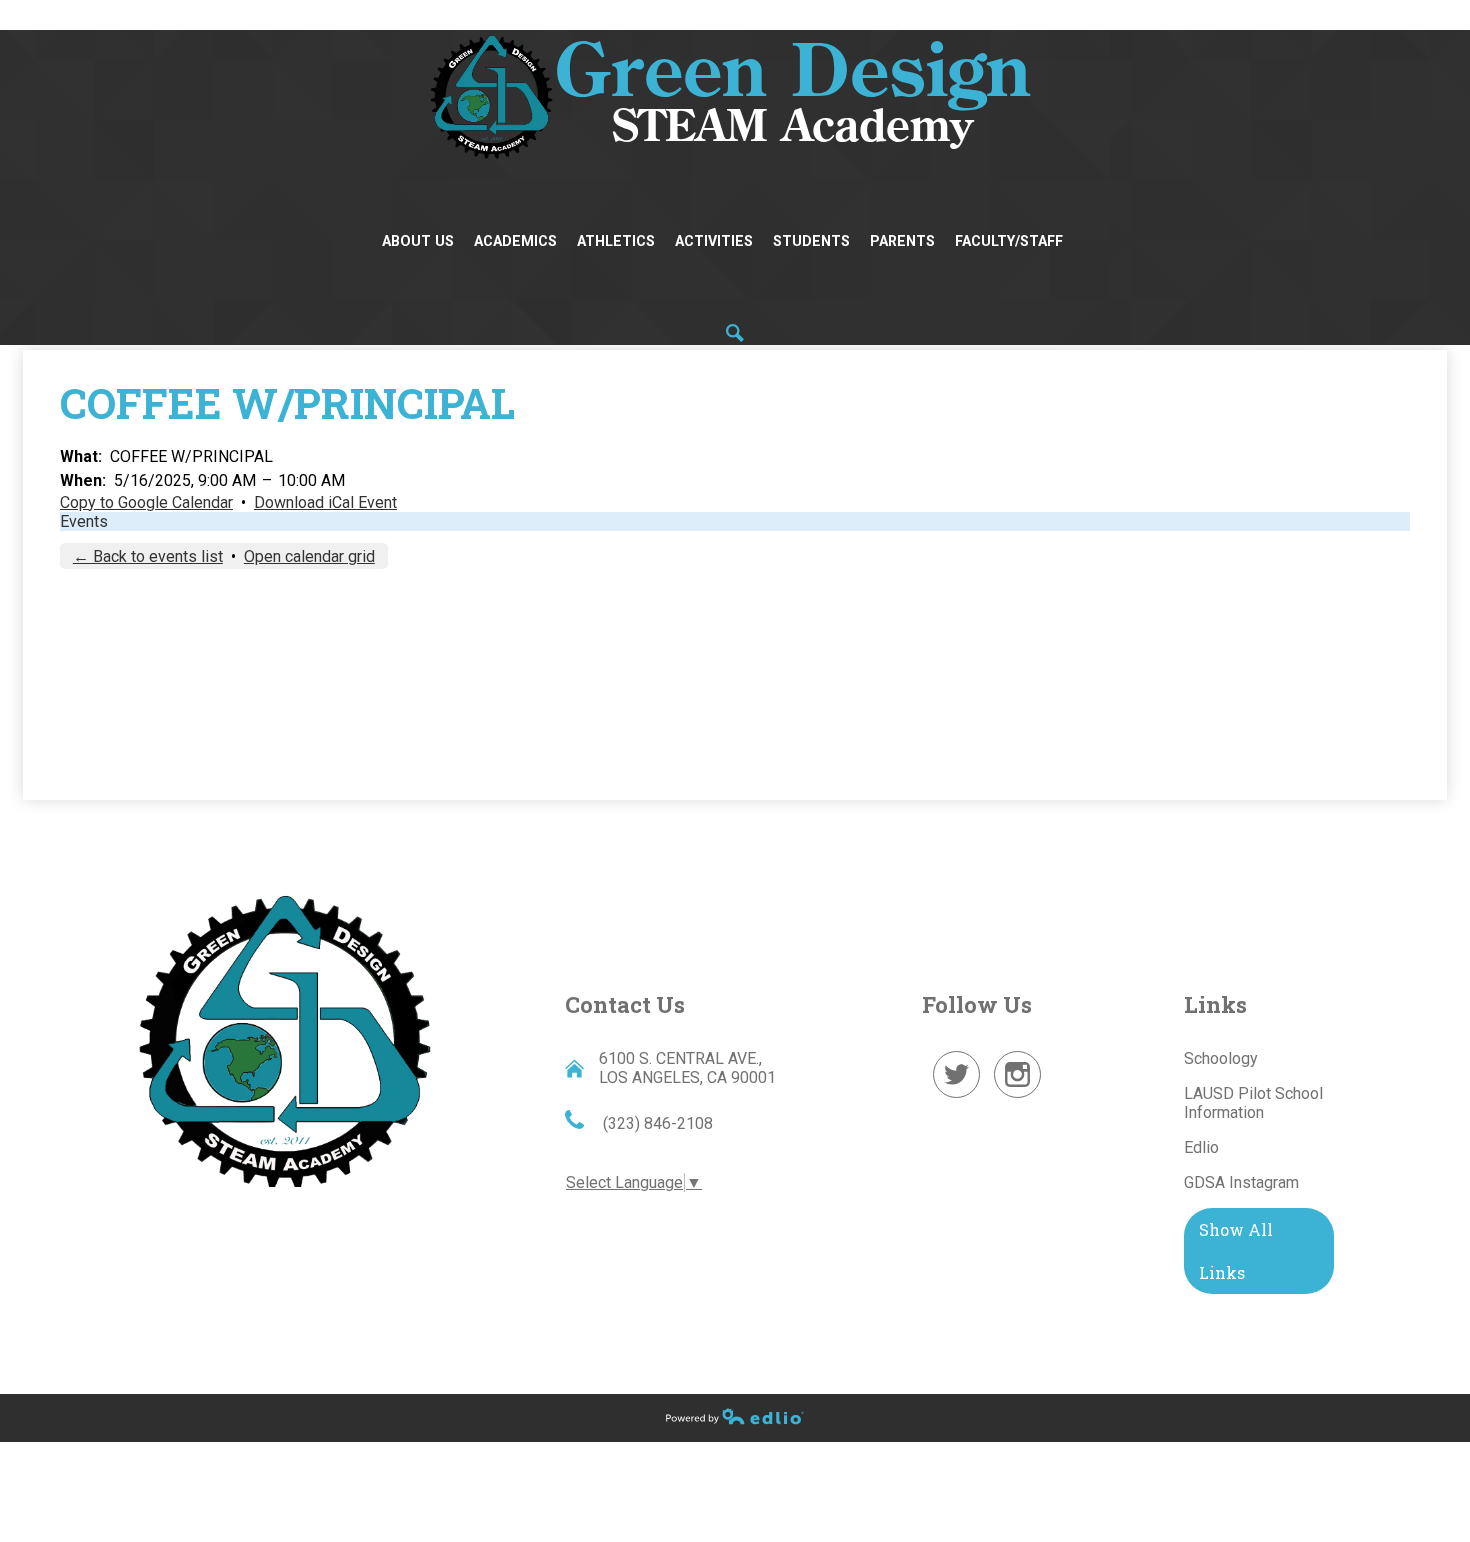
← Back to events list (148, 556)
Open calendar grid (309, 556)
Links (1215, 1004)
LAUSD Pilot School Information (1253, 1103)
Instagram (1018, 1097)
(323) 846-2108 (656, 1123)
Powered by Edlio (735, 1416)
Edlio (1201, 1147)
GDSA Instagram (1241, 1182)
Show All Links (1236, 1251)
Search (735, 333)
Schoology (1221, 1058)
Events (84, 521)
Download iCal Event (325, 502)
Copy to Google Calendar (146, 502)
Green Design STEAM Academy (284, 1038)
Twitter (957, 1097)
